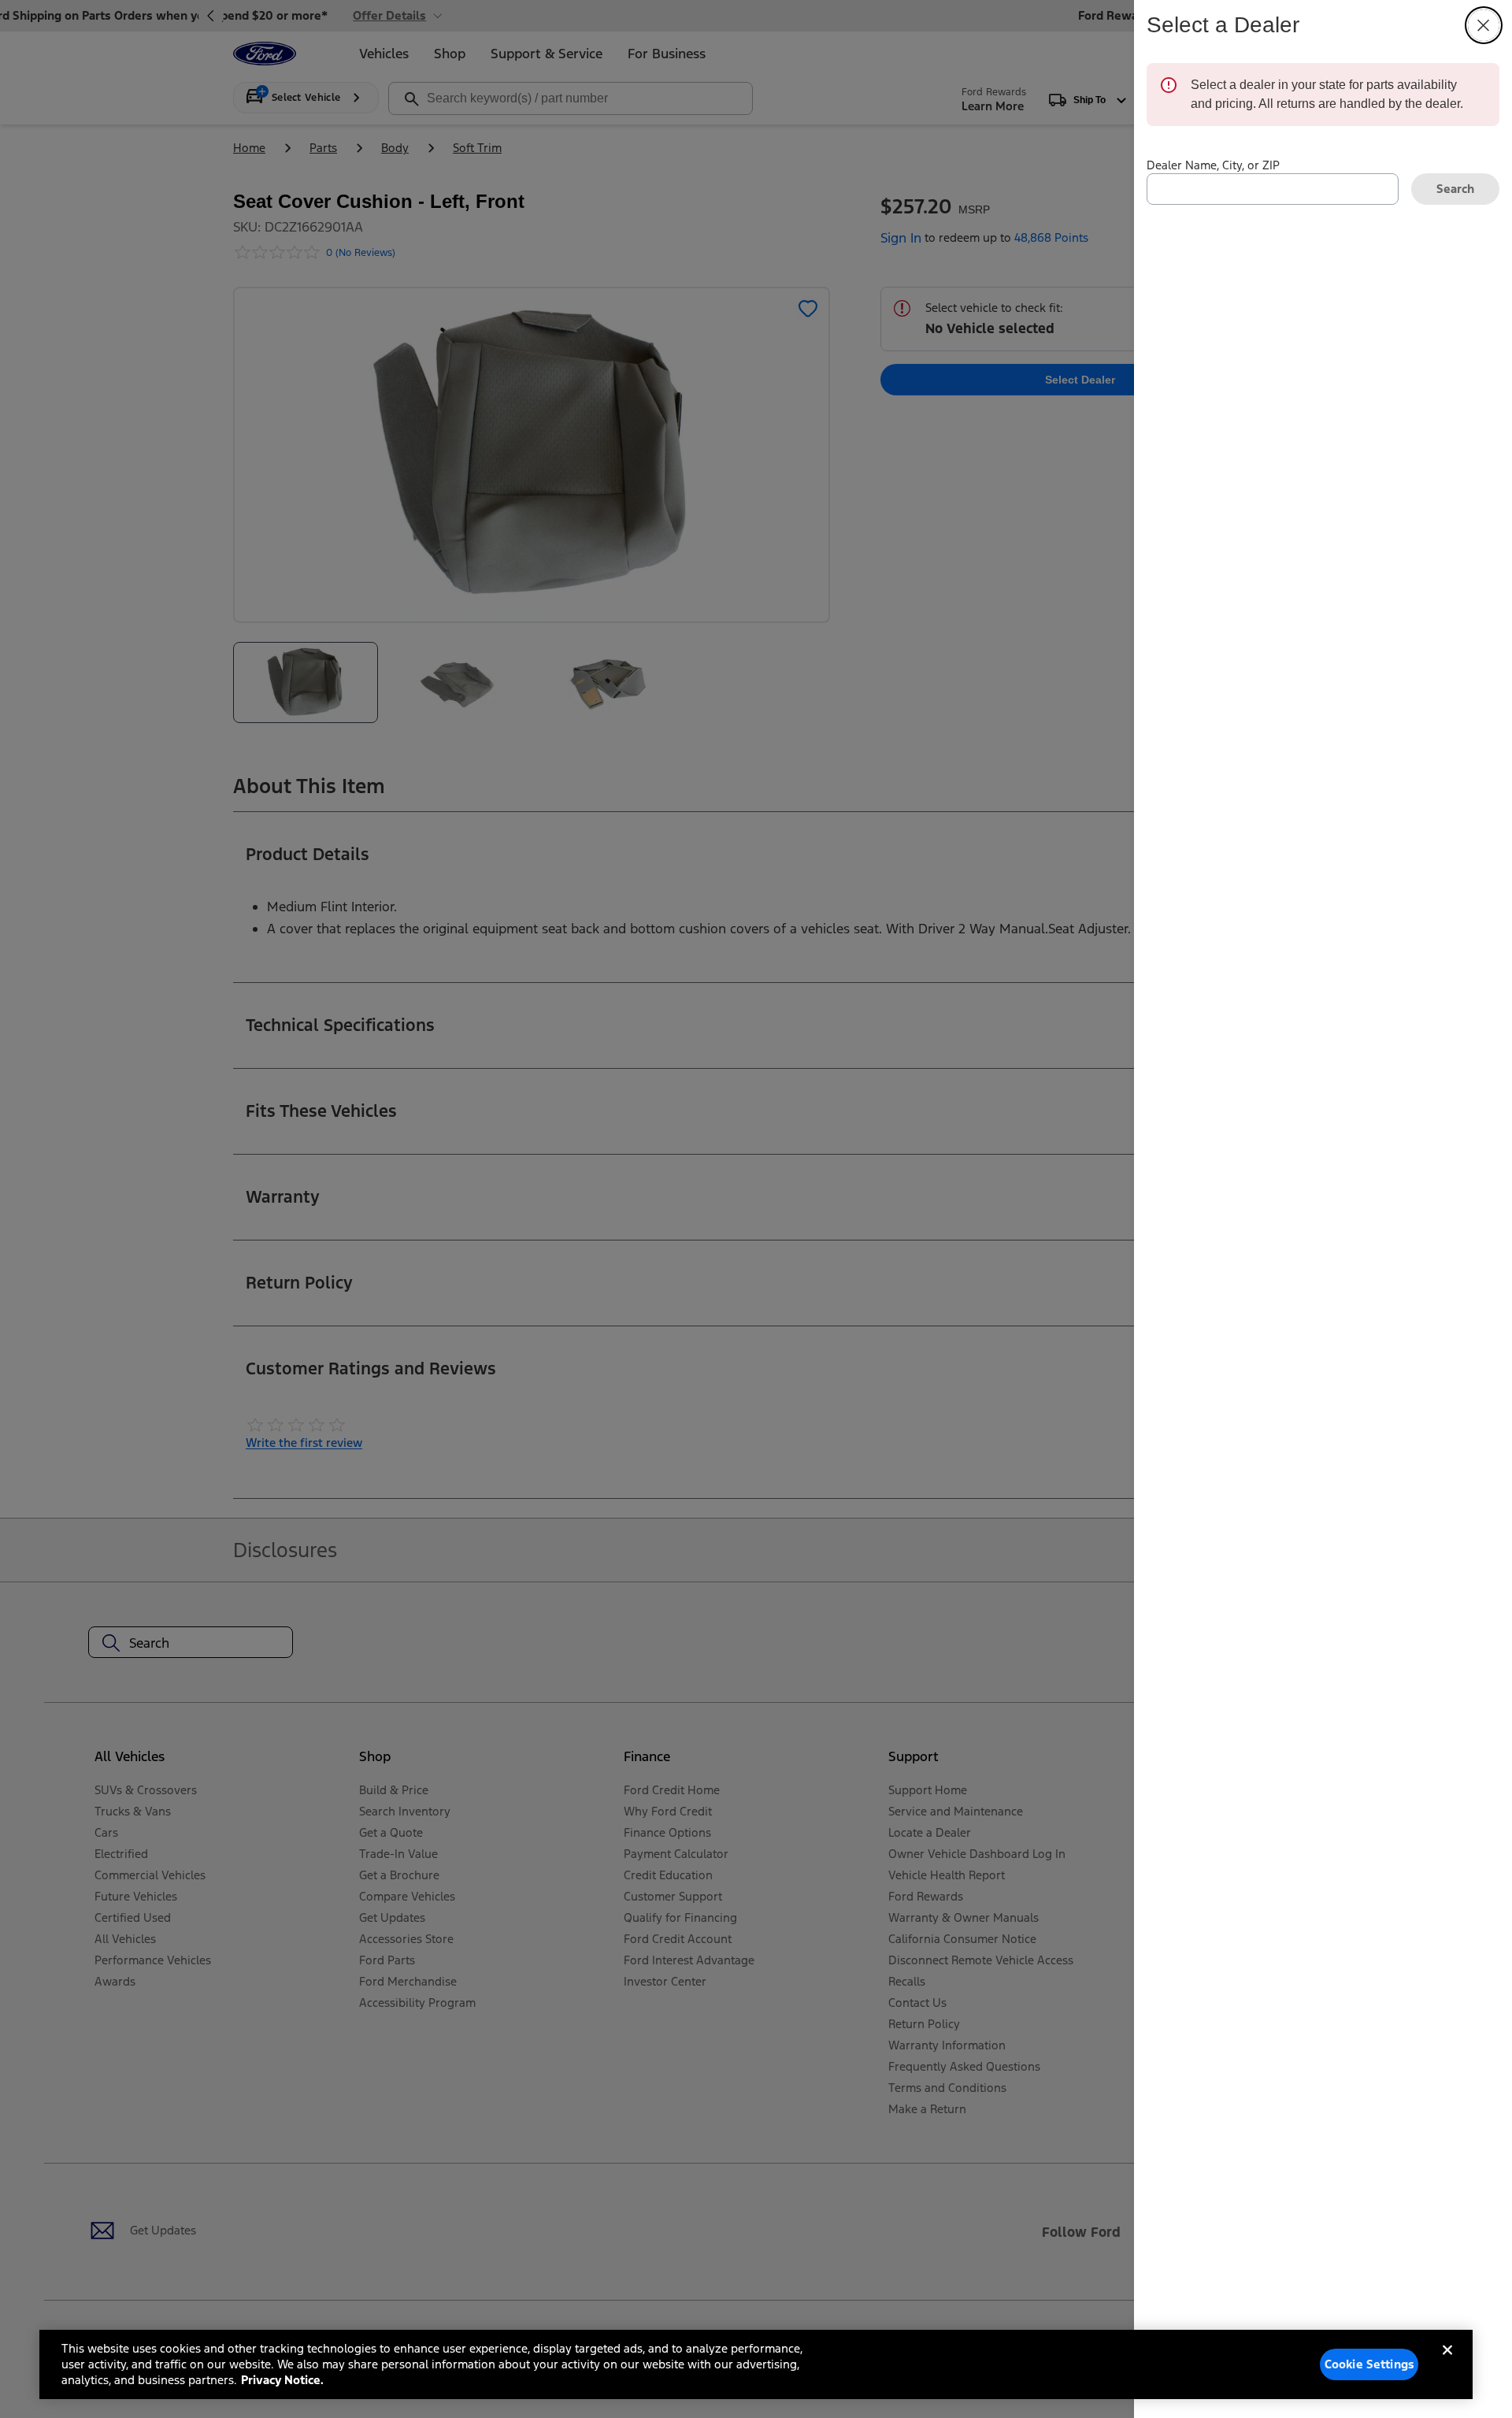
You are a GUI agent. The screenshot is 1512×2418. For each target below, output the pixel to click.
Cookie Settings (1369, 2364)
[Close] (1447, 2363)
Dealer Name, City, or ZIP (1213, 165)
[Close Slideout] (1484, 25)
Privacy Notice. (282, 2380)
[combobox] (1273, 189)
